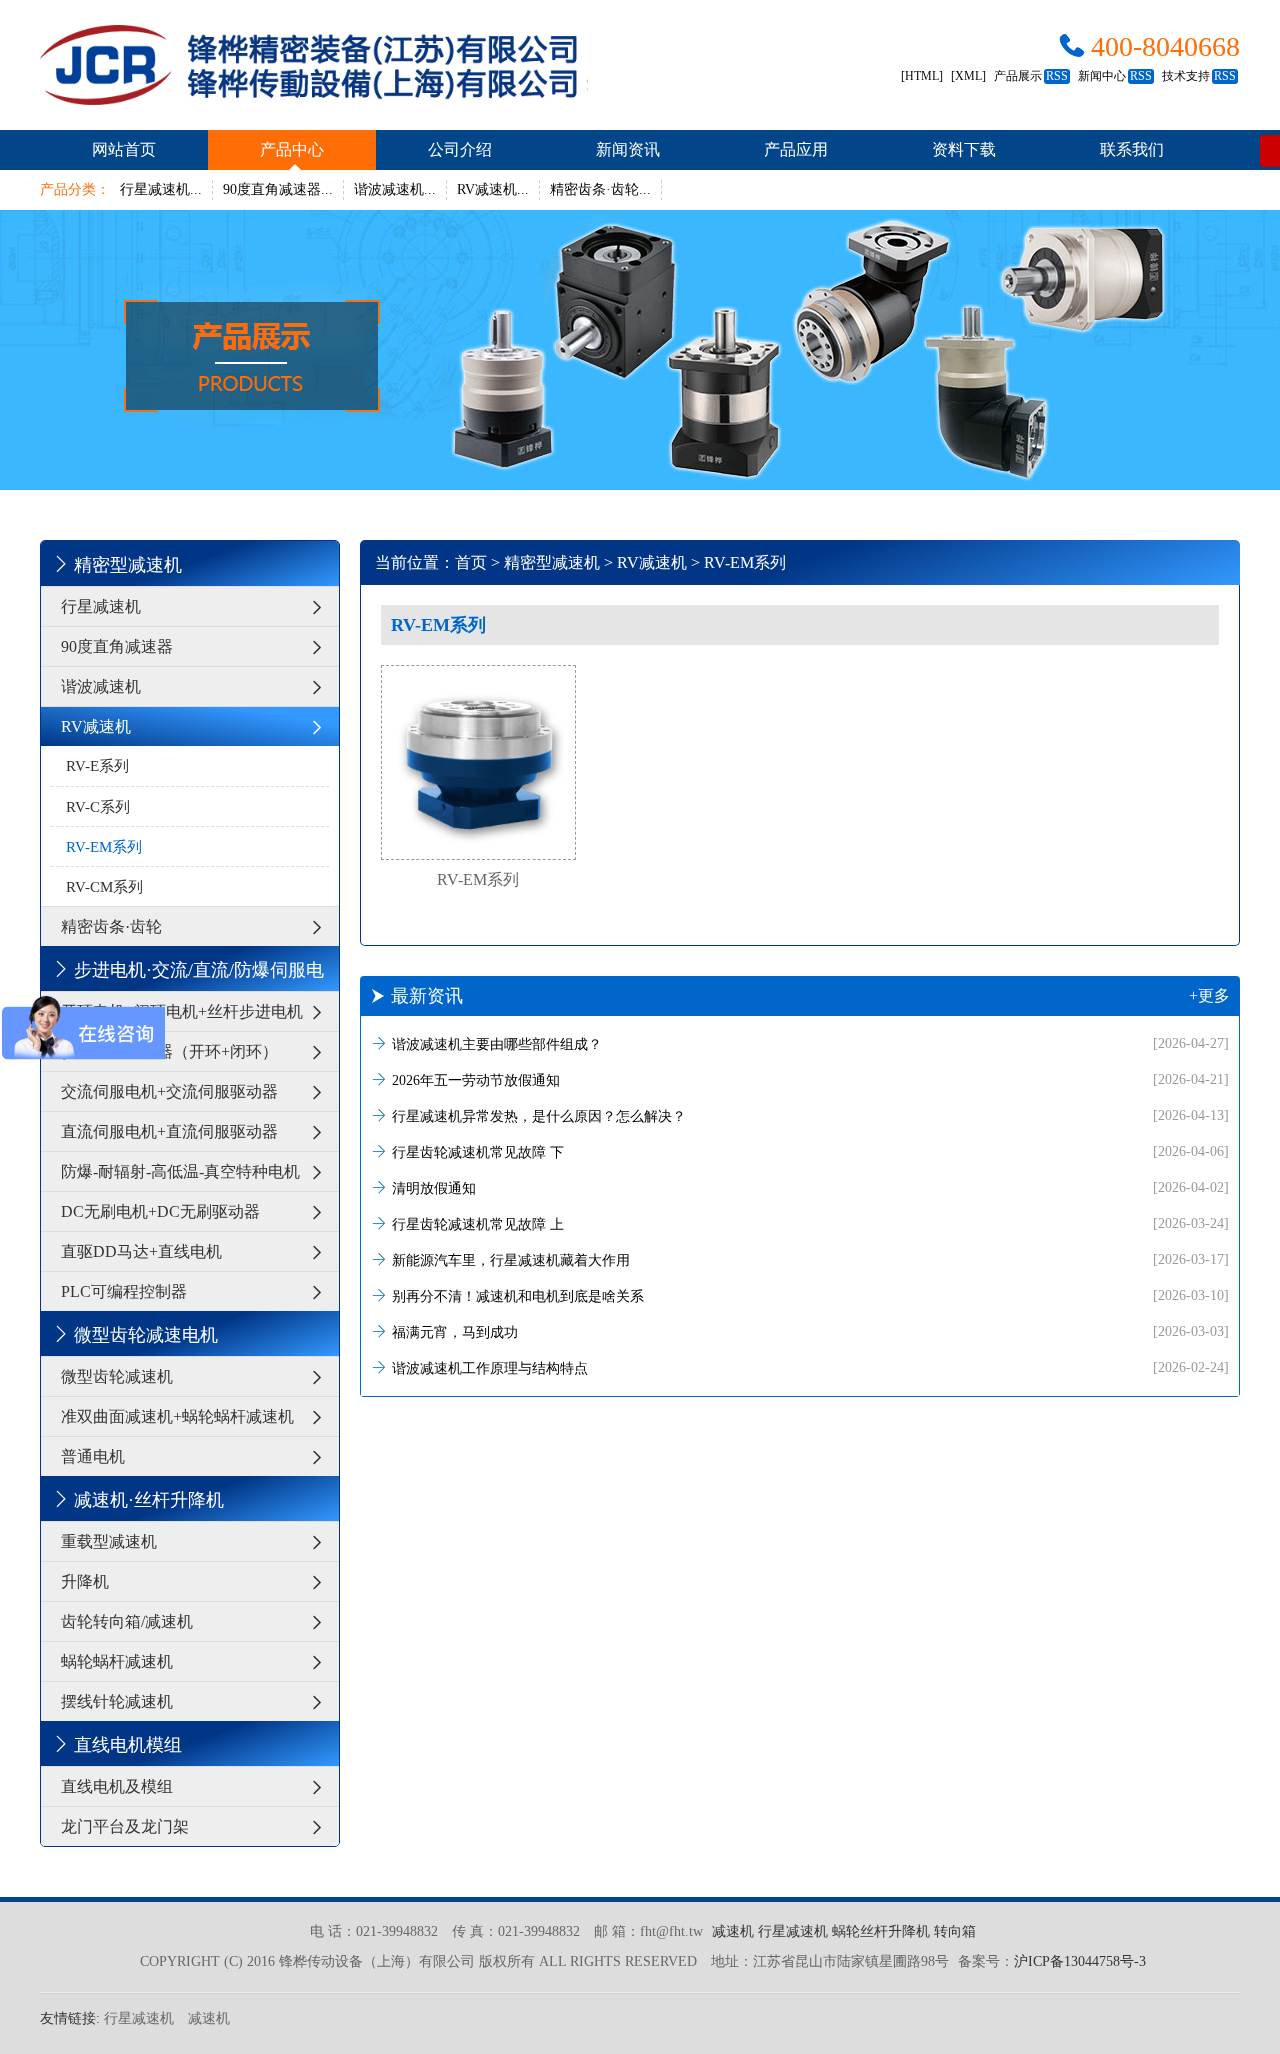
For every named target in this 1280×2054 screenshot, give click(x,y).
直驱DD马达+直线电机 (141, 1251)
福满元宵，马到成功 (810, 1332)
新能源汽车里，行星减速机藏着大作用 (810, 1260)
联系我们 (1132, 149)
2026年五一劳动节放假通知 (810, 1080)
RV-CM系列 (104, 887)
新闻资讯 (628, 149)
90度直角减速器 (117, 646)
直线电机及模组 (117, 1786)
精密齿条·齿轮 (111, 926)
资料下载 (964, 149)
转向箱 (955, 1931)
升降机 (85, 1581)
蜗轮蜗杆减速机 (117, 1661)
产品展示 (1031, 76)
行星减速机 (101, 606)
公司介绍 (460, 149)
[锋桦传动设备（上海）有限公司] (314, 65)
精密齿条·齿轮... (600, 189)
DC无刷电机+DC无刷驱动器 (160, 1211)
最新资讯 (810, 996)
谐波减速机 (101, 686)
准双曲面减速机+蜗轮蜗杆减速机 (177, 1416)
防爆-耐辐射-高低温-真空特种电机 (180, 1171)
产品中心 (292, 149)
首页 (471, 562)
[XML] (968, 76)
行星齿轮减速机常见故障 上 (810, 1224)
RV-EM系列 (104, 847)
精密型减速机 (128, 565)
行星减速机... (161, 189)
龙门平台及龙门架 (125, 1826)
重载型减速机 (109, 1541)
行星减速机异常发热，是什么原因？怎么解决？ (810, 1116)
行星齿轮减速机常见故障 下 (810, 1152)
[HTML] (922, 76)
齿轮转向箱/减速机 (127, 1621)
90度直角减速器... (278, 189)
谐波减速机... (395, 189)
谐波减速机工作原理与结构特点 (810, 1368)
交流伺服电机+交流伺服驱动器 (169, 1091)
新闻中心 (1115, 76)
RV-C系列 (98, 807)
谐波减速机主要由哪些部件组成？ (810, 1044)
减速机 (733, 1931)
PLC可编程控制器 (124, 1291)
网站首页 (124, 149)
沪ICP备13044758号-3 (1080, 1961)
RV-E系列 (97, 766)
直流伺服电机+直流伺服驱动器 (169, 1131)
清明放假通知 (810, 1188)
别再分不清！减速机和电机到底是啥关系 (810, 1296)
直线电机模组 (128, 1745)
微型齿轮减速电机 (146, 1335)
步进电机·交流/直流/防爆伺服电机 (187, 975)
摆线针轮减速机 (117, 1701)
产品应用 (796, 149)
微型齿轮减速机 (117, 1376)
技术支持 (1199, 76)
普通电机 (93, 1456)
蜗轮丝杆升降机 (881, 1931)
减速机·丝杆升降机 (149, 1500)
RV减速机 (96, 726)
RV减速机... (493, 189)
